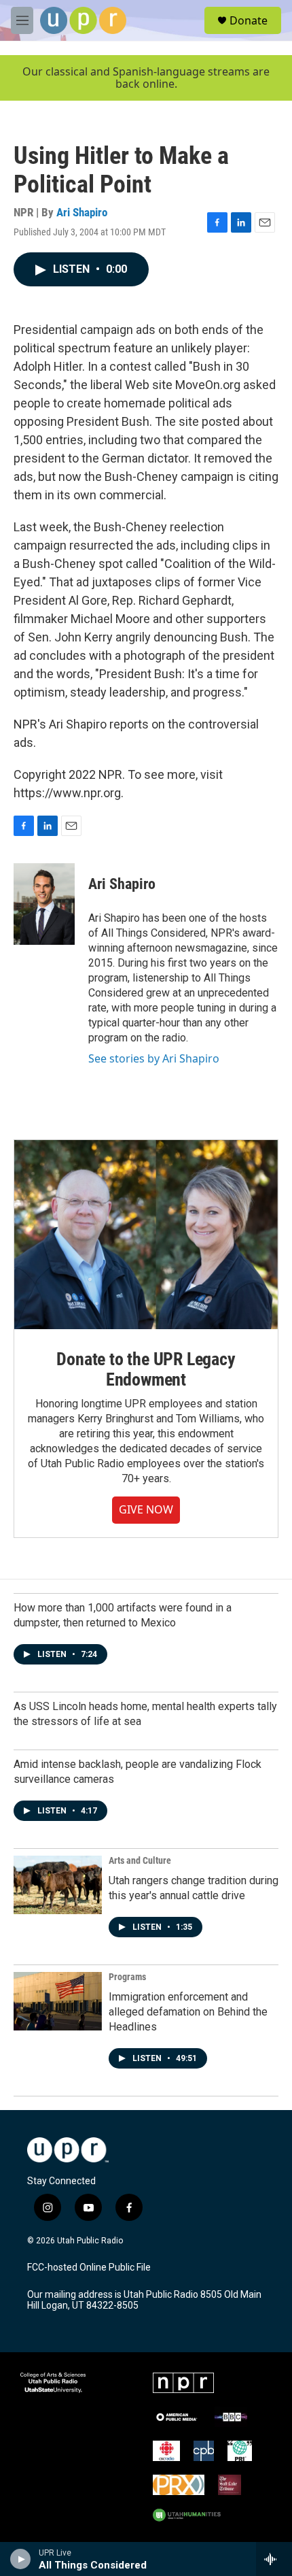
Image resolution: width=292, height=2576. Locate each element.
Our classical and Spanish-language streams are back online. (146, 78)
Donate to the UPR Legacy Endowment (146, 1369)
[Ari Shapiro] (44, 904)
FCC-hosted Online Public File (89, 2268)
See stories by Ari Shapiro (154, 1058)
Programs (127, 1977)
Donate (249, 20)
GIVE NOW (146, 1509)
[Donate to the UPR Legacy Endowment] (146, 1234)
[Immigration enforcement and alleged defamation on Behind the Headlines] (58, 2001)
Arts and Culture (140, 1860)
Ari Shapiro (82, 212)
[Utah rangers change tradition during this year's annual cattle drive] (58, 1885)
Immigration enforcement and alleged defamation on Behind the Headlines (188, 2012)
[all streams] (274, 2559)
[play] (21, 2559)
